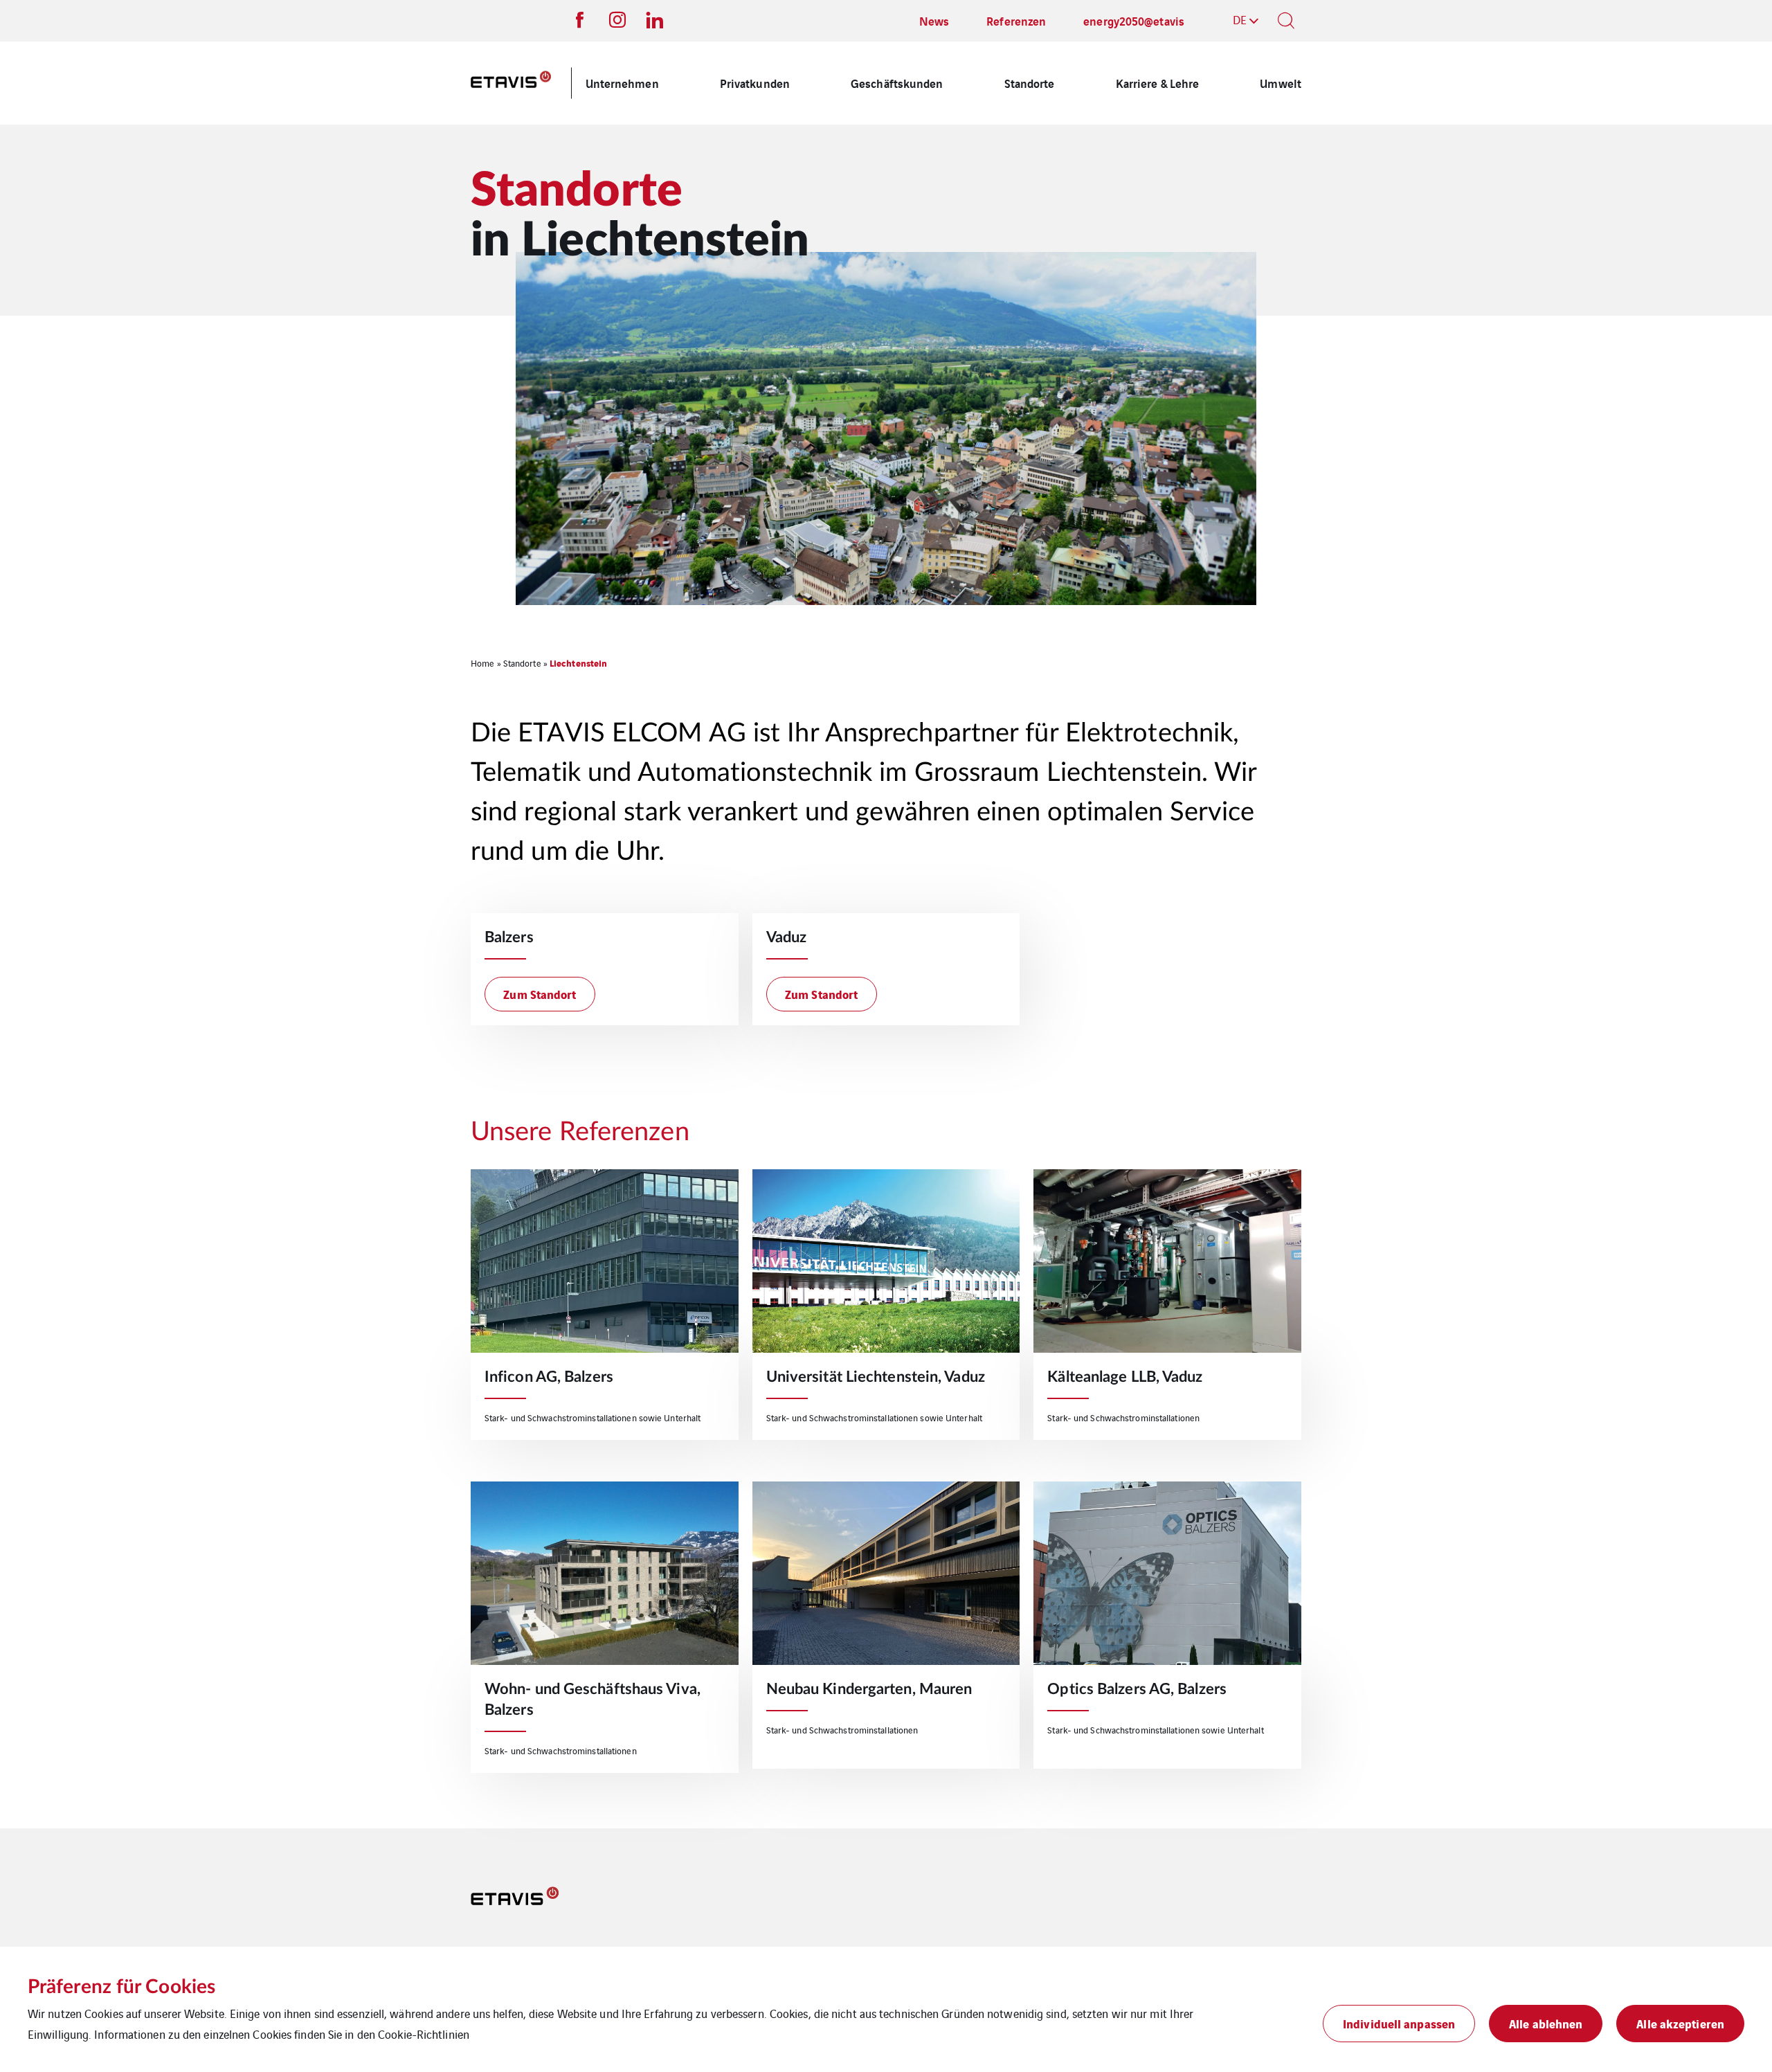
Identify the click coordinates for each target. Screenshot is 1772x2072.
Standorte (1030, 83)
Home (482, 663)
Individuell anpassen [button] (1399, 2023)
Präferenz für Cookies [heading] (121, 1987)
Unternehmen (622, 83)
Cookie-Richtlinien (424, 2034)
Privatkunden (755, 83)
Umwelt (1281, 83)
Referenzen (1016, 20)
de (1240, 19)
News (934, 20)
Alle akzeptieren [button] (1680, 2023)
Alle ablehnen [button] (1546, 2023)
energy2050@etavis (1134, 20)
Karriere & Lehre (1158, 83)
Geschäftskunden (897, 83)
